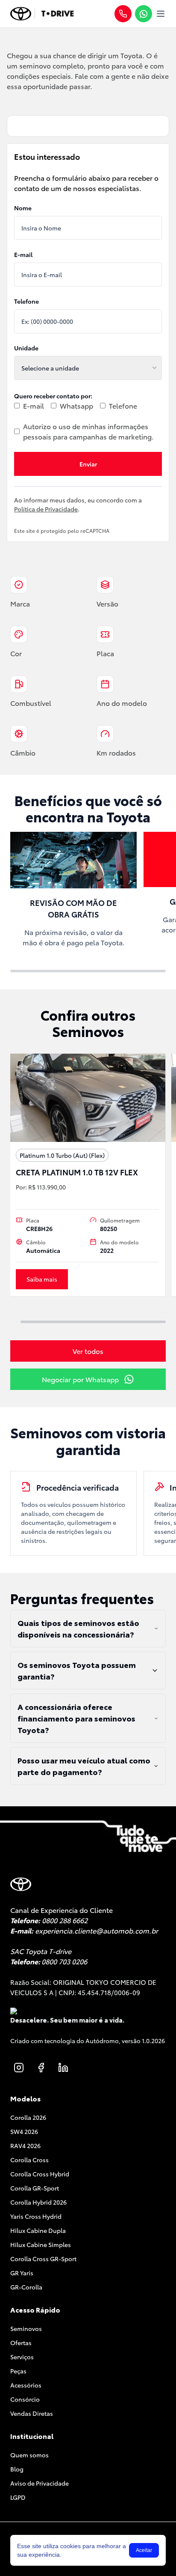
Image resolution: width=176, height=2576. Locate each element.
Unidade (26, 348)
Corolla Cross (29, 2160)
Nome (23, 208)
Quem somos (29, 2455)
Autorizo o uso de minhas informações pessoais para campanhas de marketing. (88, 431)
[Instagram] (19, 2068)
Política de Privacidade (46, 509)
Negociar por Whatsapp (80, 1379)
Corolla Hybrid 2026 (38, 2202)
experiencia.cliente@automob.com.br (97, 1930)
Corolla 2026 (28, 2117)
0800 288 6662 (65, 1920)
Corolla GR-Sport (35, 2188)
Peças (18, 2371)
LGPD (18, 2497)
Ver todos (88, 1351)
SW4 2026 (24, 2131)
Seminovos (26, 2328)
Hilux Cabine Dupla (38, 2230)
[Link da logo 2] (57, 14)
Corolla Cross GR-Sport (43, 2259)
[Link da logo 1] (21, 14)
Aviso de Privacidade (40, 2483)
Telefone (26, 301)
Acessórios (26, 2385)
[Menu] (161, 14)
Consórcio (25, 2399)
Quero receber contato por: (53, 396)
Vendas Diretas (32, 2413)
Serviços (22, 2357)
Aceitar (144, 2550)
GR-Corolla (26, 2287)
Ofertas (21, 2343)
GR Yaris (22, 2273)
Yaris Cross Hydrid (36, 2216)
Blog (17, 2469)
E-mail (23, 254)
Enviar (88, 464)
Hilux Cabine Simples (41, 2244)
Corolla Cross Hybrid (40, 2174)
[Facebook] (41, 2068)
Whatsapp (76, 405)
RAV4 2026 (25, 2146)
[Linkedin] (63, 2068)
